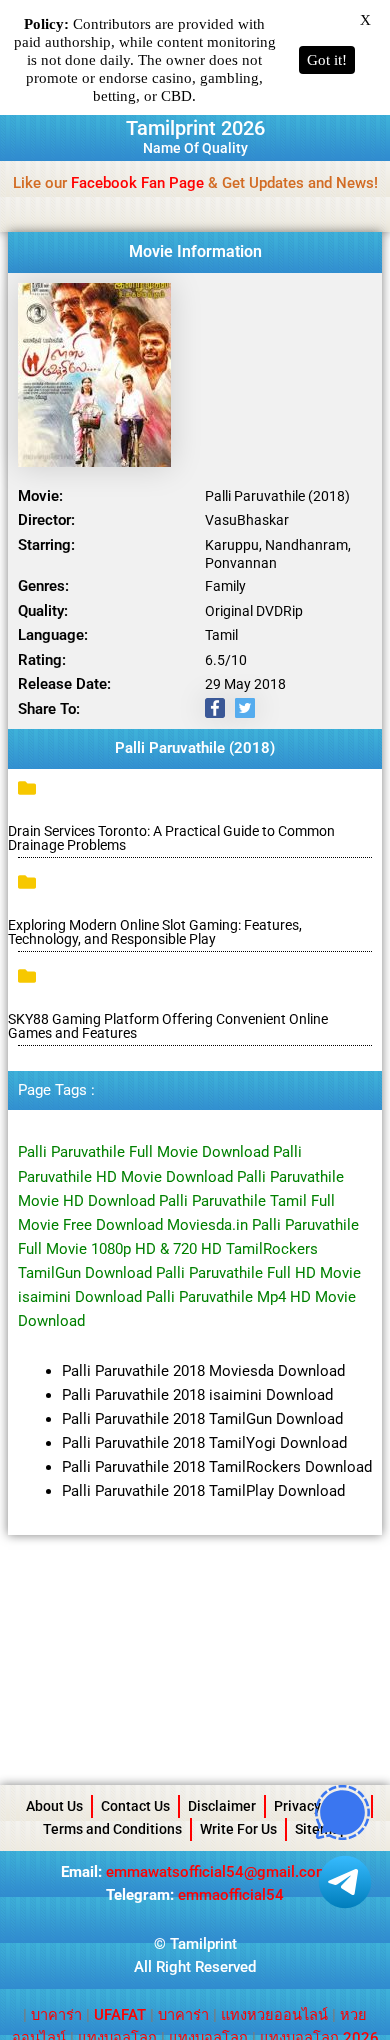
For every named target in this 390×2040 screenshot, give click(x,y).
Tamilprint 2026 (195, 128)
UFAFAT (120, 2015)
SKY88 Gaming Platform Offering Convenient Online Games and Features (168, 1026)
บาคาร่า (56, 2015)
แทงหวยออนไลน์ (274, 2015)
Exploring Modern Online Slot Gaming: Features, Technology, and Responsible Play (155, 932)
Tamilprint (203, 1944)
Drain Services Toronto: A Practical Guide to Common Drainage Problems (171, 838)
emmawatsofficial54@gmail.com (217, 1872)
